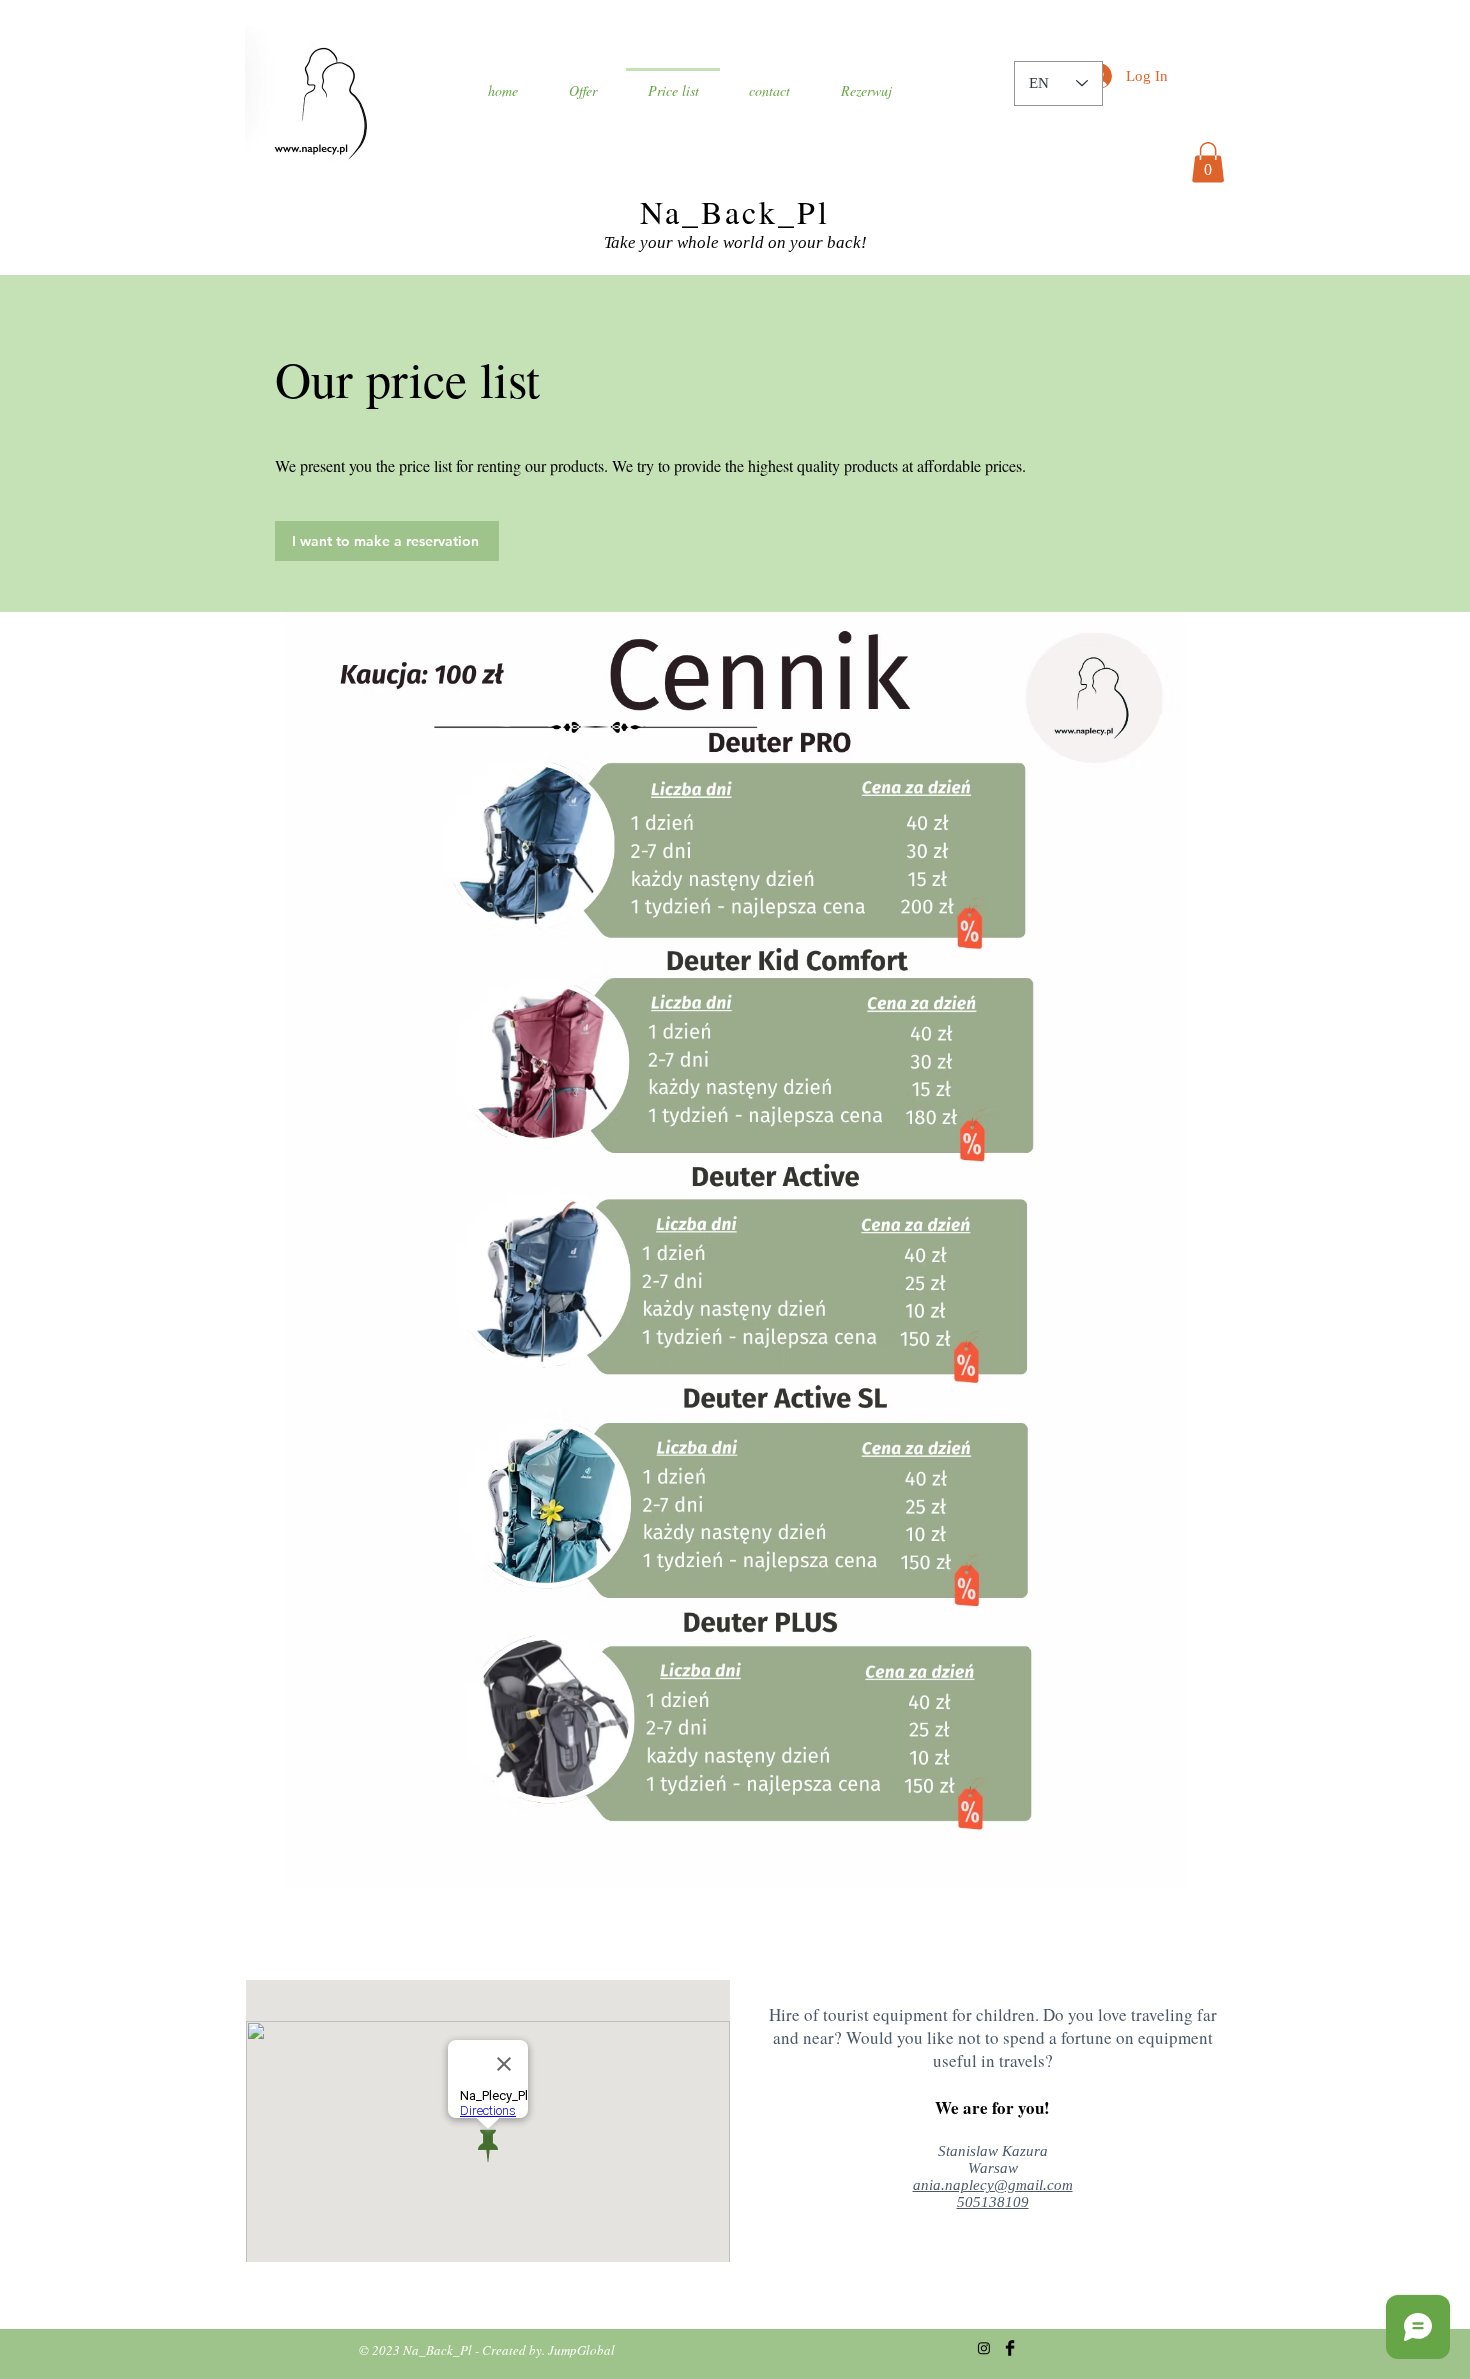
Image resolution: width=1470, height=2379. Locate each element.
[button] (1208, 162)
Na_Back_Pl (735, 211)
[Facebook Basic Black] (1010, 2348)
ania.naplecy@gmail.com (993, 2185)
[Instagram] (984, 2348)
